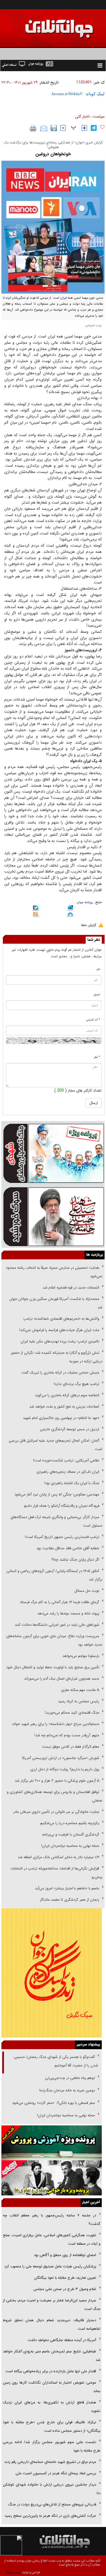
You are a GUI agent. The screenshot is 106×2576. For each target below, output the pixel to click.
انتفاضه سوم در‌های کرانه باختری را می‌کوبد (67, 1395)
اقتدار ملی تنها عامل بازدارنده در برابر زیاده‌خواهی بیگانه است (51, 2371)
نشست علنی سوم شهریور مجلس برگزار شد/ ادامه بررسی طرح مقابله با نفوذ (52, 2446)
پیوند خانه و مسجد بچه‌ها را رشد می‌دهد (68, 1613)
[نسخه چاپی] (33, 128)
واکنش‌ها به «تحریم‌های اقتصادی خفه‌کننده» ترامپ (61, 1319)
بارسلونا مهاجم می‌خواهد (81, 1656)
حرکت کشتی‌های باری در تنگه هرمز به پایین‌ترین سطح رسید (50, 2516)
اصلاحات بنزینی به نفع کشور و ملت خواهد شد (64, 1407)
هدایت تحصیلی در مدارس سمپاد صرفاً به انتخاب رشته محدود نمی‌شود (54, 1272)
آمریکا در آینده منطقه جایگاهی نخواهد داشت (62, 2340)
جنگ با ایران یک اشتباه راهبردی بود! (72, 1483)
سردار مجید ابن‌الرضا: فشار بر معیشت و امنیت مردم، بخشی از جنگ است (52, 2305)
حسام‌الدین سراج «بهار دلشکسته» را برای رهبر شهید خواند (55, 1724)
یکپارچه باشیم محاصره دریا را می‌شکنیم (70, 1823)
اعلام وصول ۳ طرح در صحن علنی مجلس (65, 2289)
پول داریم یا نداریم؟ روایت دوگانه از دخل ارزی (65, 1769)
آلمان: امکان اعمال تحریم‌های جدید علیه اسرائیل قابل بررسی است (56, 1445)
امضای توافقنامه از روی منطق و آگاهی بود (65, 2255)
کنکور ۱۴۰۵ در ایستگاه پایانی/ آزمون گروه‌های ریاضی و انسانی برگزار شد (54, 1575)
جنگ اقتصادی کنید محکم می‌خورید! (72, 1713)
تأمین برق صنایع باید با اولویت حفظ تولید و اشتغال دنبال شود (53, 1667)
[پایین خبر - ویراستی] (71, 909)
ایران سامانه (13, 2572)
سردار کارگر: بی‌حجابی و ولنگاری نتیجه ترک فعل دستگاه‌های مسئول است (56, 1521)
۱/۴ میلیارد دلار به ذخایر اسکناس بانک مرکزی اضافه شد (59, 1857)
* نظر (97, 1057)
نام (99, 969)
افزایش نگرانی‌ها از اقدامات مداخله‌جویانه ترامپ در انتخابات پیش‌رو (56, 1873)
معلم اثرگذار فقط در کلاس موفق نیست (71, 1747)
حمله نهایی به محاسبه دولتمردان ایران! (70, 1846)
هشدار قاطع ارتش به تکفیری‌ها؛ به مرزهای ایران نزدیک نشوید (52, 2407)
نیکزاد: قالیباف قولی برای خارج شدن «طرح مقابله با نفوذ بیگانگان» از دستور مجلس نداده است (52, 2427)
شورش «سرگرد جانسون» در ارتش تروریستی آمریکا (61, 1758)
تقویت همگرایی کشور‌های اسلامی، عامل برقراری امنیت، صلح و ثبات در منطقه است (52, 2239)
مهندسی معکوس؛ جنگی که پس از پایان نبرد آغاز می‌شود (57, 1494)
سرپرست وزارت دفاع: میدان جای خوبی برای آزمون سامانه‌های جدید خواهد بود (54, 1640)
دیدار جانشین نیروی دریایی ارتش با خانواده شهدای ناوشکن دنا (52, 2489)
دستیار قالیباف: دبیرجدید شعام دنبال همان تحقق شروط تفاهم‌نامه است (52, 2324)
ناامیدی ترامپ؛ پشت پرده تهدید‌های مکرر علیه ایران (60, 1341)
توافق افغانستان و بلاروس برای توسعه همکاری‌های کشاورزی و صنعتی (55, 1796)
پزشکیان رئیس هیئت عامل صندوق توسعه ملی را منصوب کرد (50, 2266)
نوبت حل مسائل (87, 1591)
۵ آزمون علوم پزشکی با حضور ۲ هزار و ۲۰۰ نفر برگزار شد (57, 1781)
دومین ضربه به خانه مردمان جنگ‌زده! (67, 2090)
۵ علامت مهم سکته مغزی (80, 1690)
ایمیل (97, 995)
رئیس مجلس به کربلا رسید (79, 1701)
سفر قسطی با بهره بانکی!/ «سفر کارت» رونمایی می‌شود (53, 2103)
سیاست (99, 116)
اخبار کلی (82, 116)
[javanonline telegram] (94, 128)
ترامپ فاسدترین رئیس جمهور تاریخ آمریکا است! (62, 1537)
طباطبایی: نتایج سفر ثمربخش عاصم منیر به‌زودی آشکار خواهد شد (52, 2356)
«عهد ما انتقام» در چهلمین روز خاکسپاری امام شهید (61, 1418)
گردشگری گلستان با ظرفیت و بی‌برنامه (71, 1835)
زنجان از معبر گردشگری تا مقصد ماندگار (70, 1900)
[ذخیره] (54, 128)
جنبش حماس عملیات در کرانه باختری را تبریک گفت (60, 1373)
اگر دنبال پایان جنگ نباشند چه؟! (75, 1560)
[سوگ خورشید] (53, 1216)
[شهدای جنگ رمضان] (53, 1153)
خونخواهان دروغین (53, 154)
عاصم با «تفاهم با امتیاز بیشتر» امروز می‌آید (66, 1888)
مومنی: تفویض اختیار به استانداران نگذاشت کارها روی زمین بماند (52, 2387)
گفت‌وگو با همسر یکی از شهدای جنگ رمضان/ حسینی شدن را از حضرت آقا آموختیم (56, 2061)
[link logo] (42, 25)
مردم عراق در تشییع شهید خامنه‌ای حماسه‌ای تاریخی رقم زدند (50, 2462)
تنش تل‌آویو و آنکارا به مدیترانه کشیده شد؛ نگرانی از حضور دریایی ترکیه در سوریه (57, 1357)
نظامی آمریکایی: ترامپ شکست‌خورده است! (66, 1460)
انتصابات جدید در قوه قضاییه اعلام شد (71, 1288)
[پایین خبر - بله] (36, 909)
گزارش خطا (89, 925)
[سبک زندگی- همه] (52, 1973)
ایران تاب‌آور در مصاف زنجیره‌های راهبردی (68, 1472)
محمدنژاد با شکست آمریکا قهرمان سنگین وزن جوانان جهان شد (56, 1303)
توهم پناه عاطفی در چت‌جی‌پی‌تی (70, 2078)
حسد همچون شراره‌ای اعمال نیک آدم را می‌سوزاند (62, 1679)
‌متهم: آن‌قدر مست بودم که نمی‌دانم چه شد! (67, 1735)
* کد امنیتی (93, 1020)
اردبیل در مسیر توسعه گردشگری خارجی (69, 1429)
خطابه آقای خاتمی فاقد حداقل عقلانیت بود (68, 1548)
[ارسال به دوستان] (44, 128)
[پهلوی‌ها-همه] (52, 2178)
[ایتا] (36, 915)
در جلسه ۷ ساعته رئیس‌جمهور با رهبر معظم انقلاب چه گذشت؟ (52, 2220)
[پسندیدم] (102, 127)
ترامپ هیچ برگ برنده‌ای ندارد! (76, 1384)
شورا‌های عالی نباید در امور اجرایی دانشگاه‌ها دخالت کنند (57, 1625)
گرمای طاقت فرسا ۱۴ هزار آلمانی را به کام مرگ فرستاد (60, 1602)
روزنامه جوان (85, 902)
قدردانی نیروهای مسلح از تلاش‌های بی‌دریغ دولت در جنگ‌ (52, 2504)
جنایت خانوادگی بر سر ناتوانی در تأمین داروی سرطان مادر (56, 1812)
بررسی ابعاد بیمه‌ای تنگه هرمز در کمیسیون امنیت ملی (56, 2473)
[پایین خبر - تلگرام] (71, 915)
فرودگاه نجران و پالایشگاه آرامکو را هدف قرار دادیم (62, 1506)
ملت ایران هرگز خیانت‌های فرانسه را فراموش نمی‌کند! (59, 1330)
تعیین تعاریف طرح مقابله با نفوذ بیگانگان (65, 2278)
